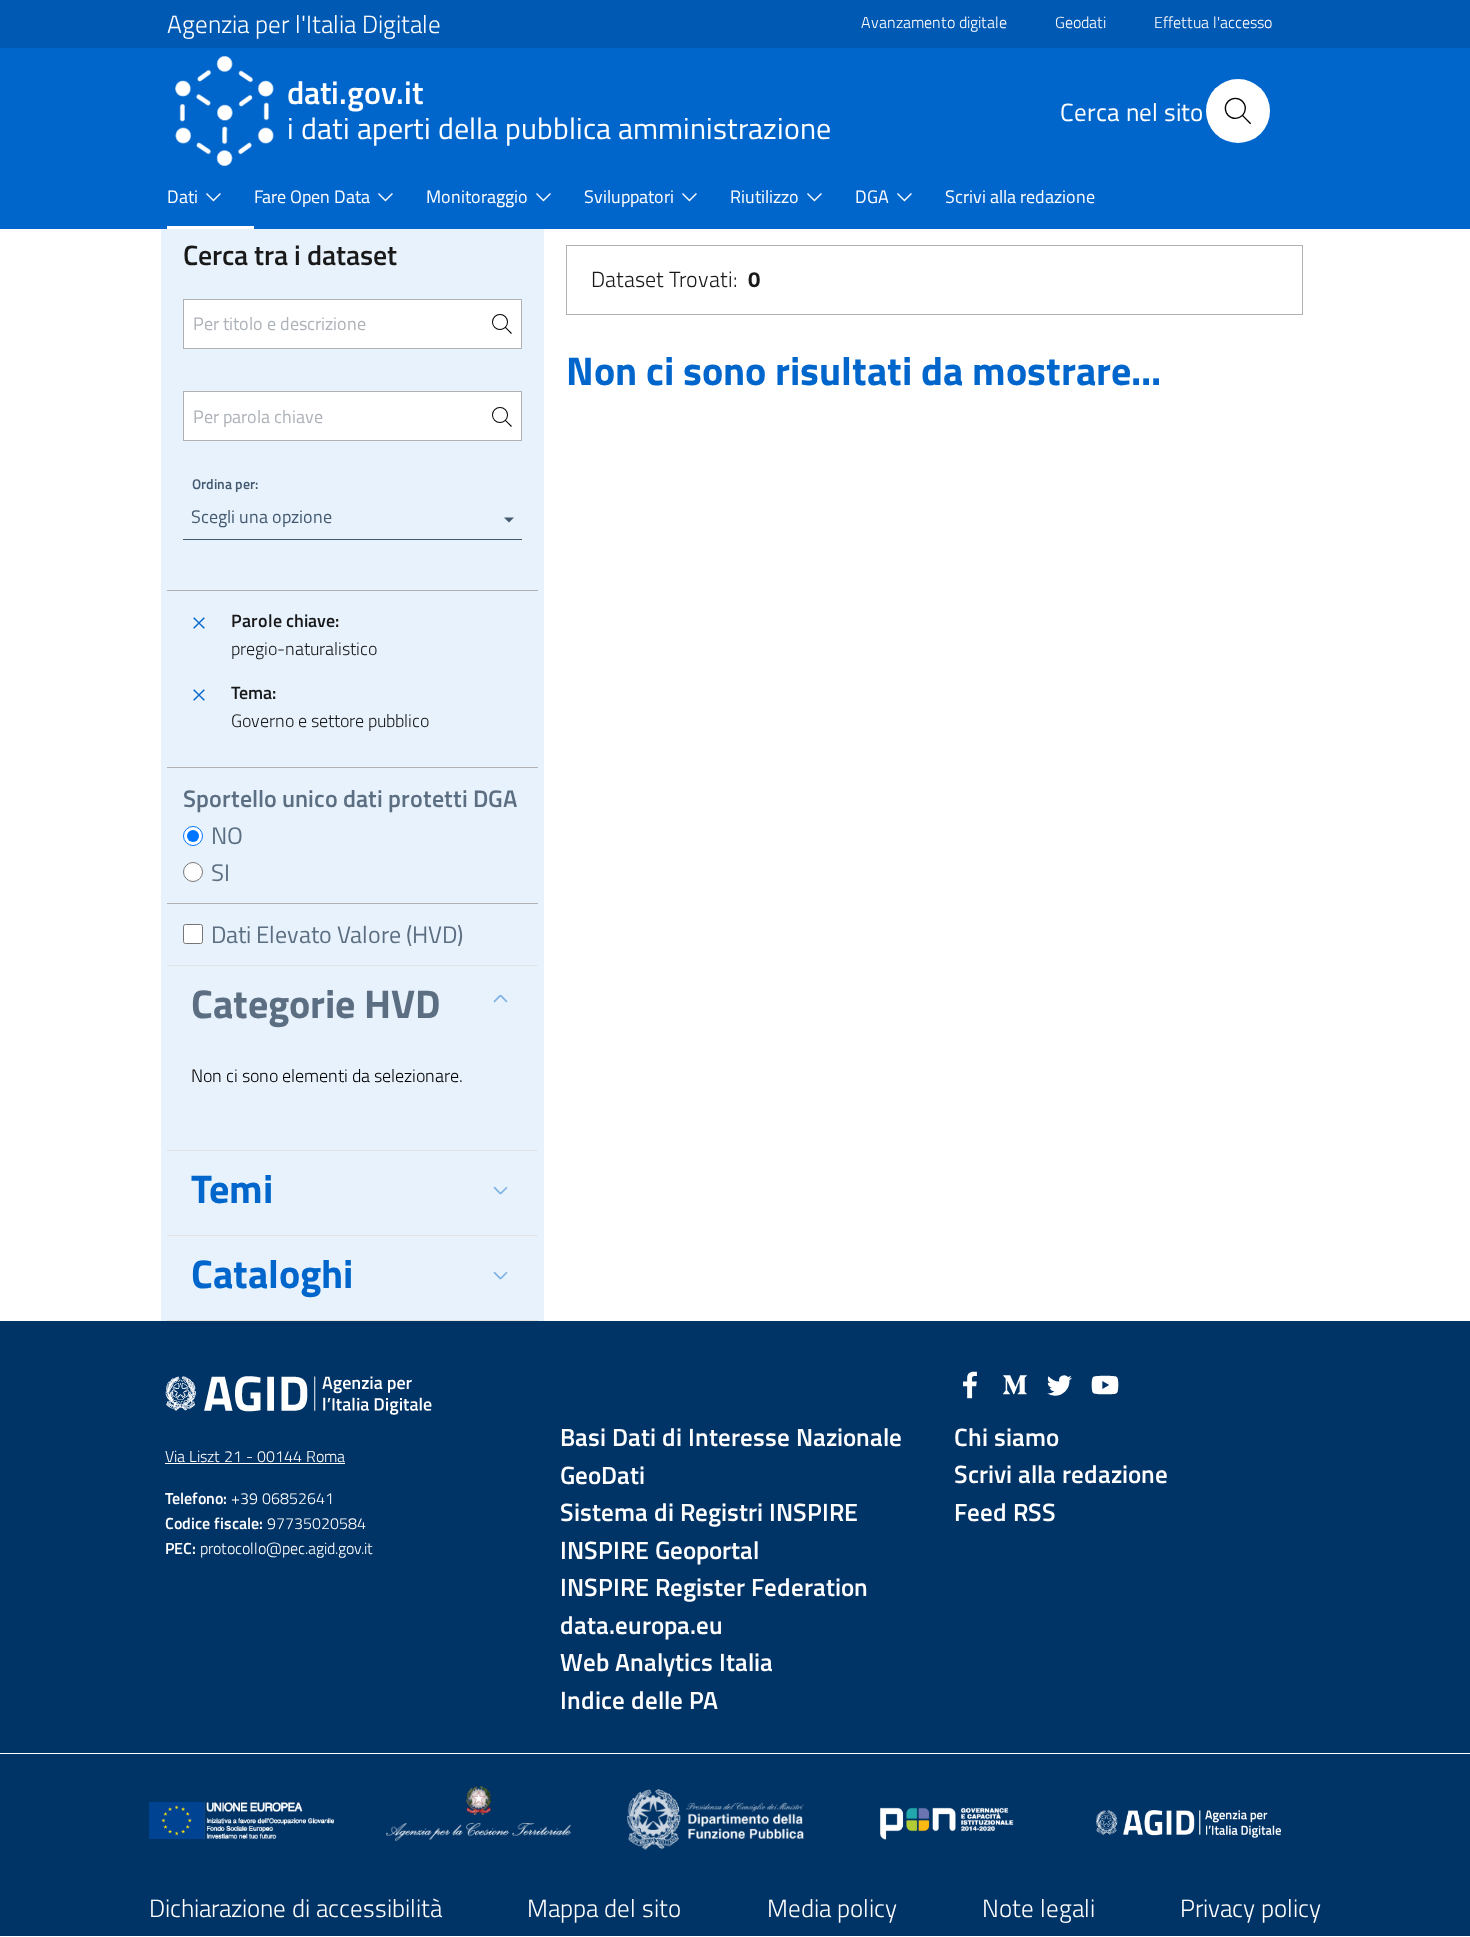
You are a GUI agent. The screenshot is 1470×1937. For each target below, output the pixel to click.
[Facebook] (970, 1383)
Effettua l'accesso (1213, 22)
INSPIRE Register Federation (714, 1587)
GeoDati (602, 1475)
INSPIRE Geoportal (659, 1550)
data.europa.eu (641, 1625)
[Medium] (1015, 1383)
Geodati (1080, 22)
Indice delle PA (639, 1700)
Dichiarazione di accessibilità (295, 1908)
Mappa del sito (604, 1908)
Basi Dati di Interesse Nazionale (731, 1437)
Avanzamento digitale (934, 22)
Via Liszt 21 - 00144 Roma (255, 1456)
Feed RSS (1005, 1512)
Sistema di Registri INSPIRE (709, 1512)
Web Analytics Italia (666, 1662)
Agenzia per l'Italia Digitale (304, 24)
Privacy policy (1250, 1908)
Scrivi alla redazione (1061, 1474)
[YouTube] (1105, 1383)
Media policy (832, 1908)
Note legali (1038, 1908)
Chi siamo (1006, 1437)
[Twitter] (1060, 1383)
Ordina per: (225, 483)
